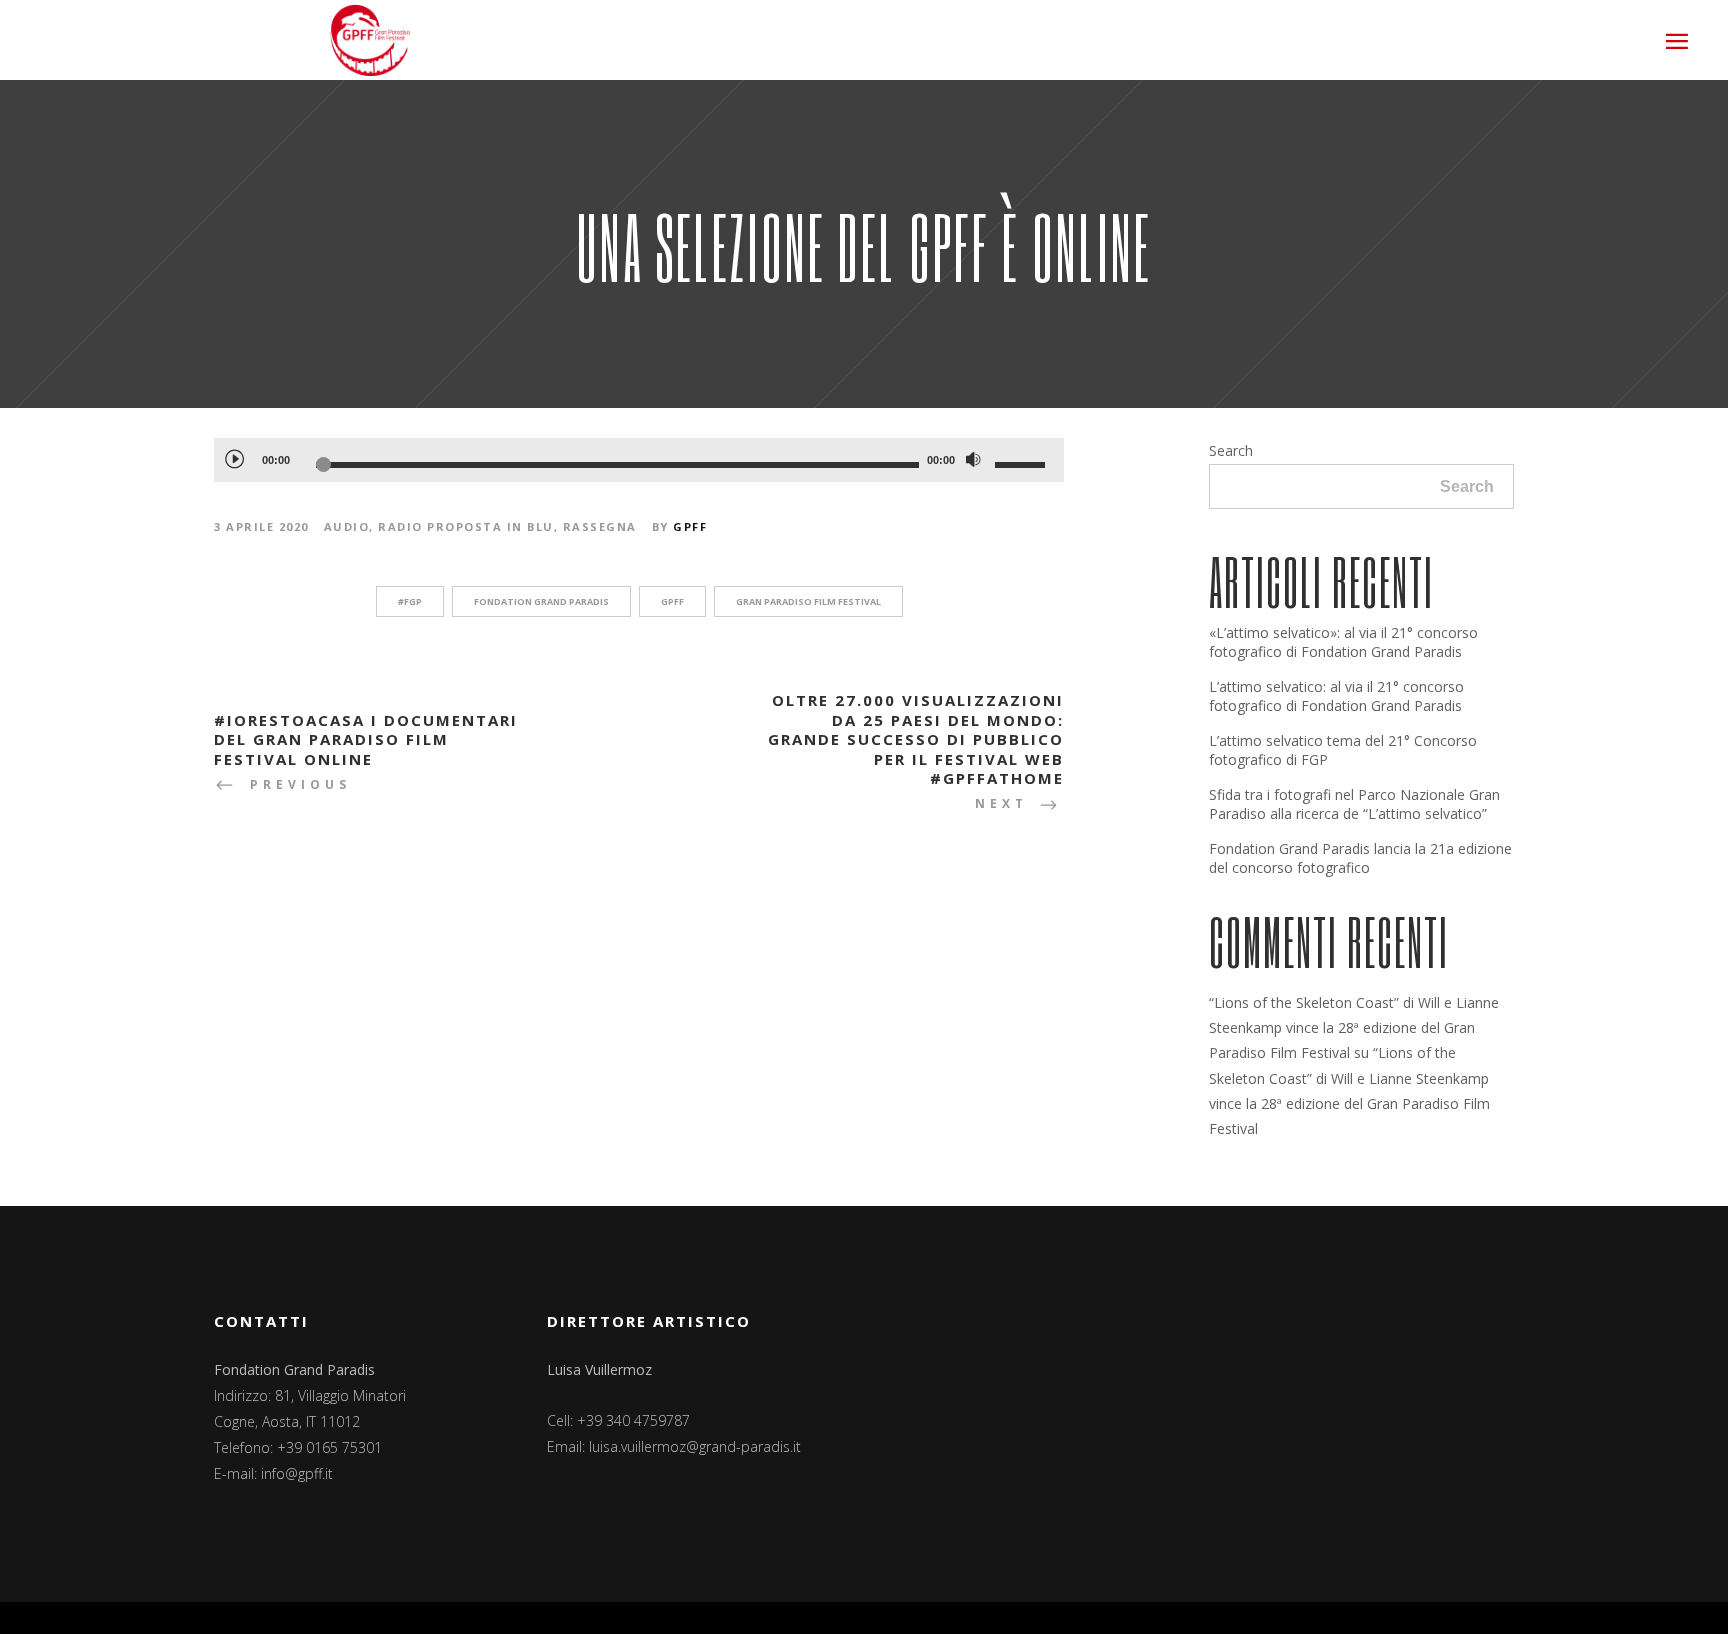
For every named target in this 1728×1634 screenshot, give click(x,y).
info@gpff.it (297, 1473)
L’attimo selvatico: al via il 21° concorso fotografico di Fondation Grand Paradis (1336, 696)
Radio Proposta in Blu (466, 526)
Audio (347, 526)
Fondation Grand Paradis (541, 601)
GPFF (690, 526)
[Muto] (973, 460)
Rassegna (600, 526)
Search (1231, 450)
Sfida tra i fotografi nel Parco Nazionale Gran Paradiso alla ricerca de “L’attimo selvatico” (1354, 804)
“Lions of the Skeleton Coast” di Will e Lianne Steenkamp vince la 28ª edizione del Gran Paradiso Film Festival (1354, 1027)
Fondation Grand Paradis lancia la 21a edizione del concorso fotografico (1360, 858)
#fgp (410, 601)
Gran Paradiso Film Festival (808, 601)
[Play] (234, 458)
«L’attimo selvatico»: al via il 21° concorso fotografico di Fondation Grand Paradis (1343, 642)
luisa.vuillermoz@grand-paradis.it (695, 1446)
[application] (639, 460)
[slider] (1023, 464)
